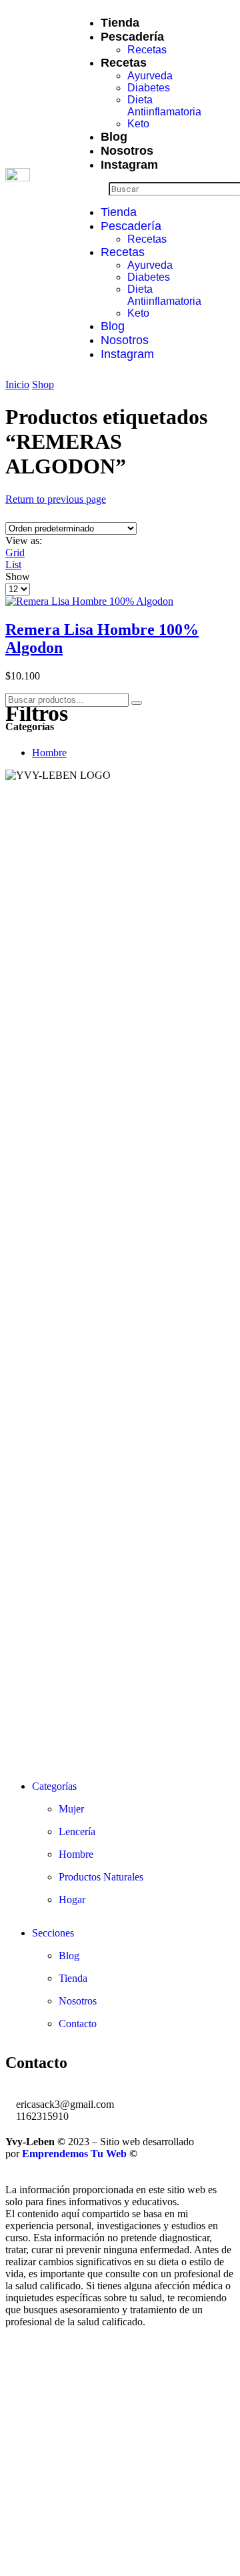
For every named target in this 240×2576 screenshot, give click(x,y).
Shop (43, 384)
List (13, 564)
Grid (15, 552)
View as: (24, 540)
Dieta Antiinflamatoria (164, 106)
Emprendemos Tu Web (74, 2154)
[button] (91, 189)
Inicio (17, 384)
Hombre (49, 753)
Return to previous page (56, 499)
